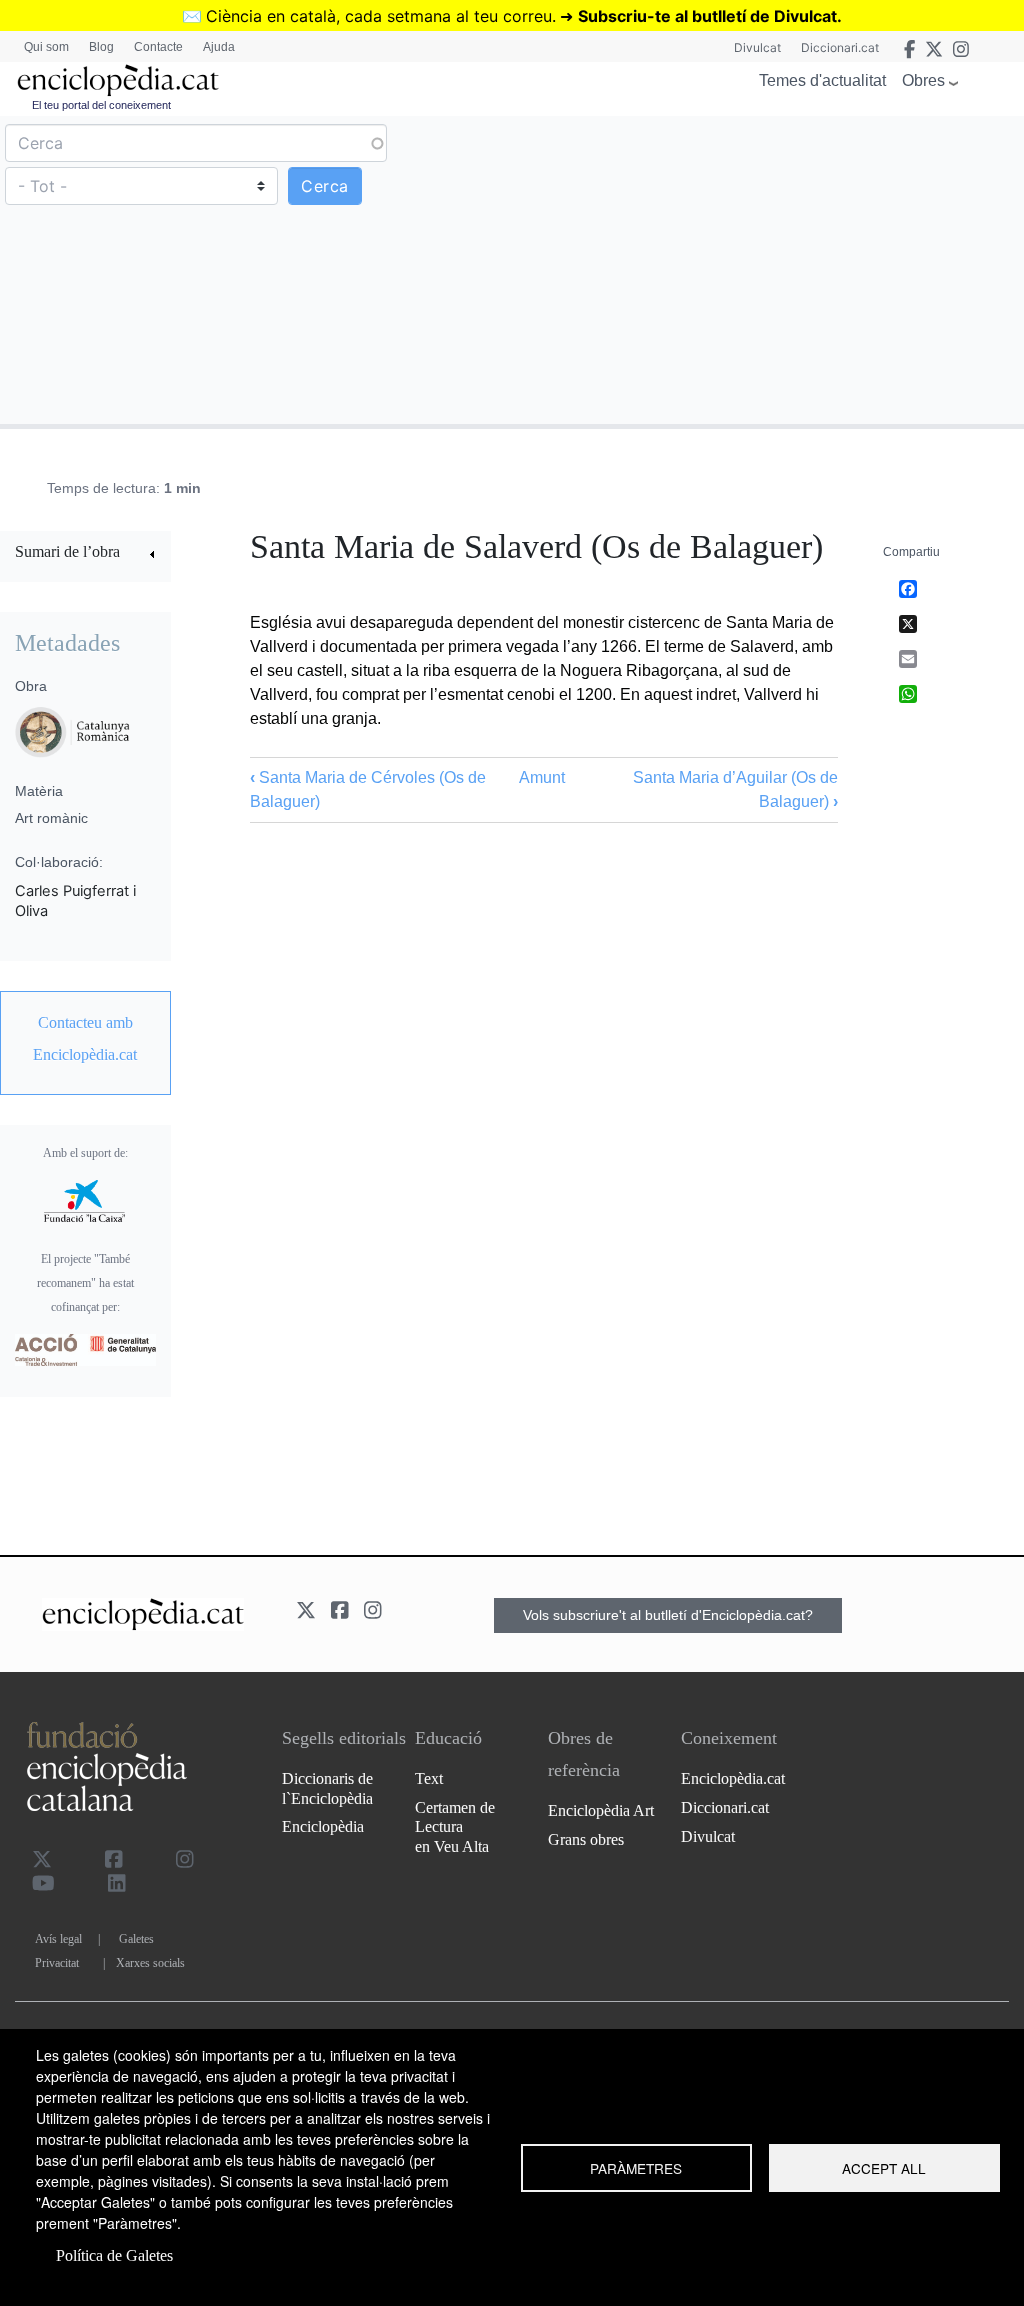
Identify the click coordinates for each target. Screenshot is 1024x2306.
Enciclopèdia (323, 1826)
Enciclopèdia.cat (733, 1778)
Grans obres (586, 1839)
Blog (101, 47)
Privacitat (57, 1963)
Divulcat (757, 47)
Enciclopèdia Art (601, 1810)
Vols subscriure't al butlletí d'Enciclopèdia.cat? (668, 1615)
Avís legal (58, 1939)
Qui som (46, 47)
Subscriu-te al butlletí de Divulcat (707, 16)
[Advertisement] (765, 269)
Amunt (542, 777)
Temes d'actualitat (822, 80)
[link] (85, 554)
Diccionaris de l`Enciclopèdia (327, 1788)
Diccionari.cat (840, 47)
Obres (923, 80)
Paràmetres (636, 2168)
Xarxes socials (150, 1963)
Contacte (158, 47)
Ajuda (219, 47)
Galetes (136, 1939)
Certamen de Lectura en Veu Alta (455, 1826)
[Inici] (118, 80)
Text (429, 1778)
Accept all (884, 2168)
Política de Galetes (114, 2255)
